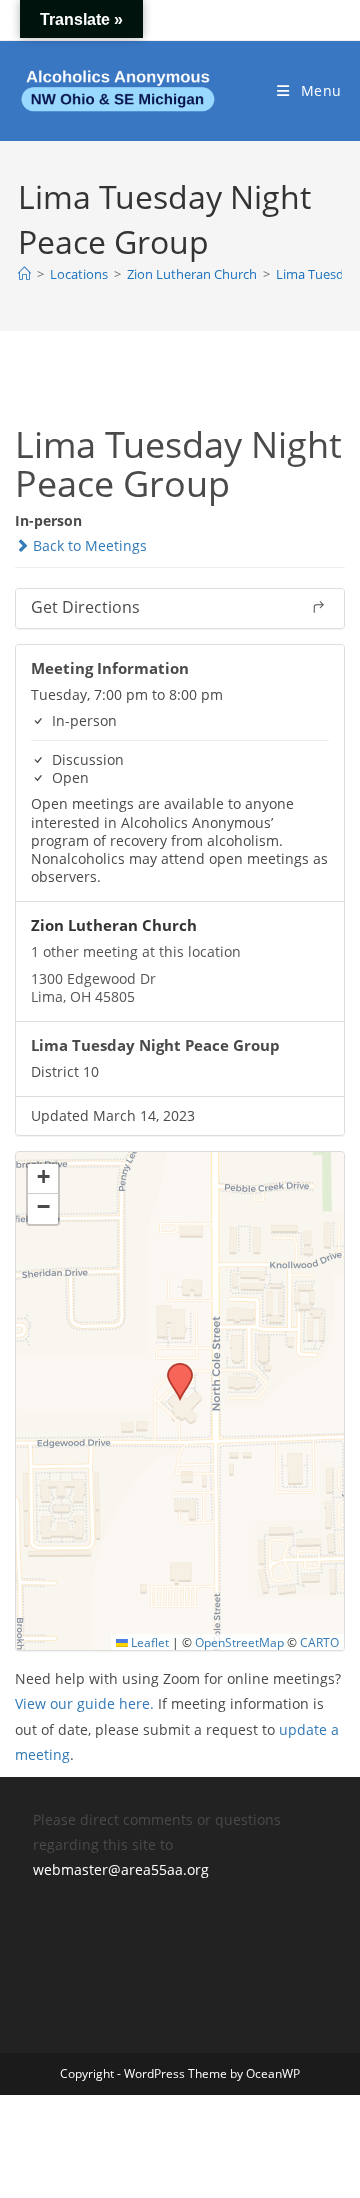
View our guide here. (84, 1703)
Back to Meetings (88, 545)
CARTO (319, 1642)
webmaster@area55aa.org (121, 1869)
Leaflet (148, 1642)
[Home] (24, 274)
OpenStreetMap (239, 1642)
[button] (173, 1369)
